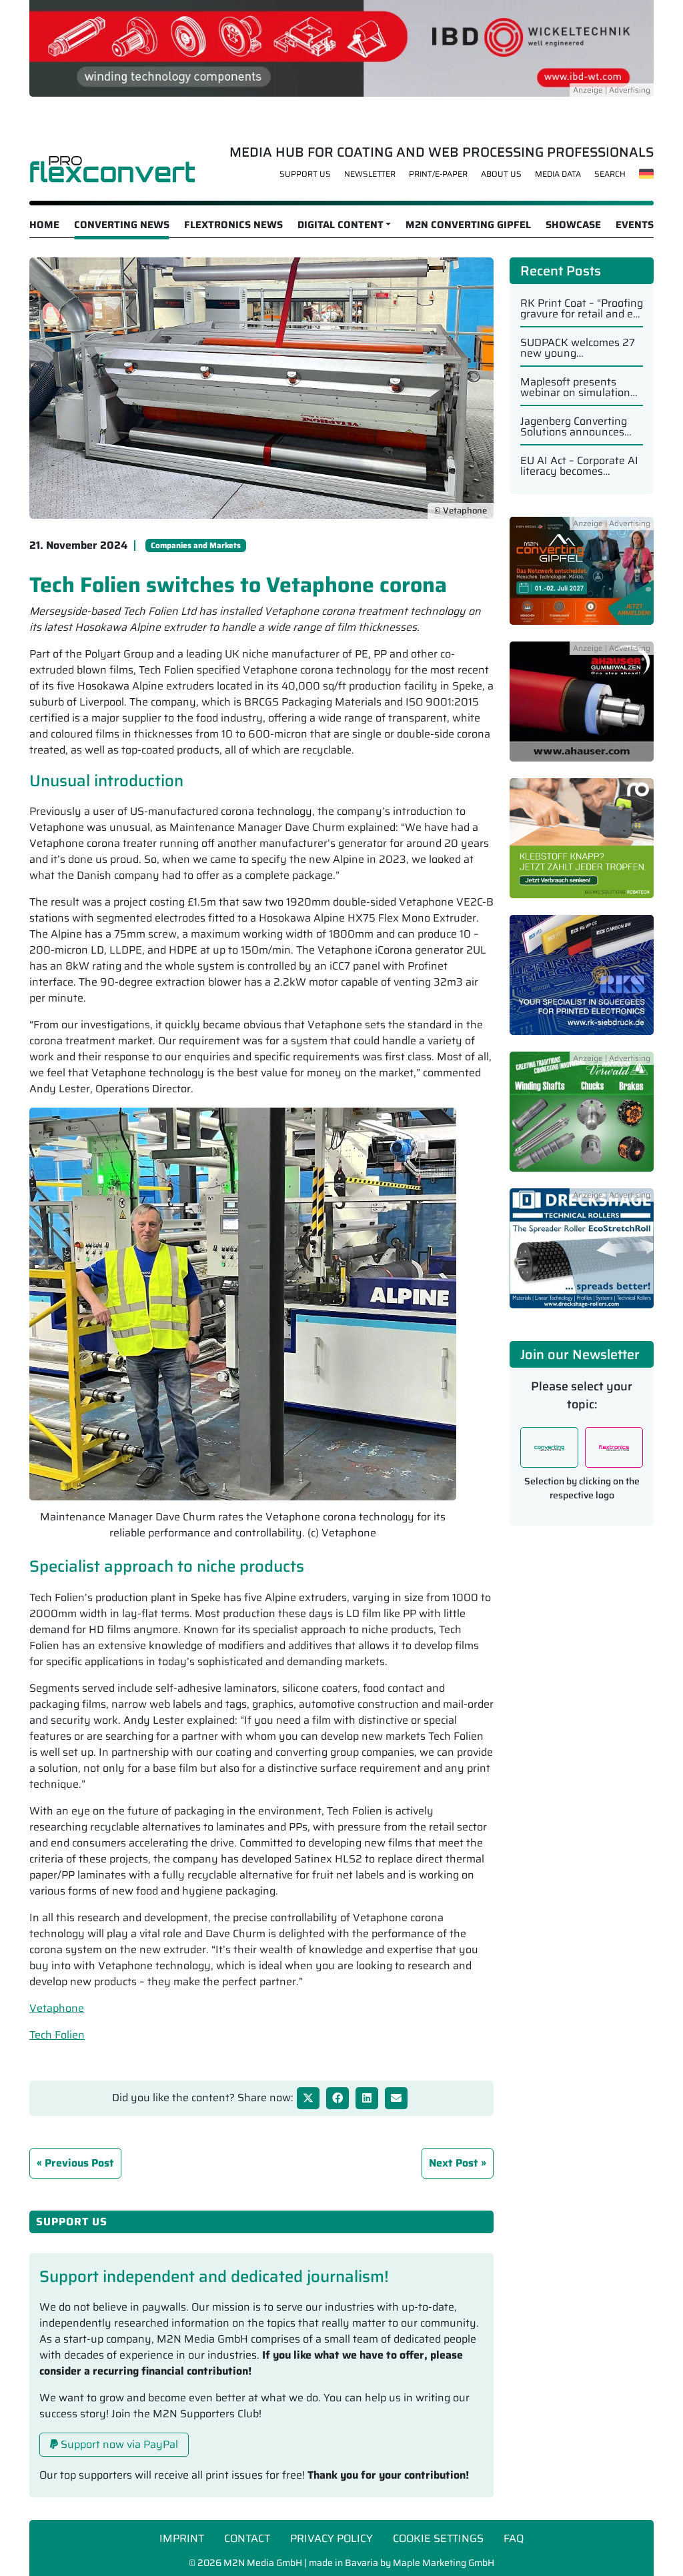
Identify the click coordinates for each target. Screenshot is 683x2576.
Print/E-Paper (438, 174)
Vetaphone (57, 2008)
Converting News (122, 225)
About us (501, 174)
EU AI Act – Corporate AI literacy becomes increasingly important (579, 466)
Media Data (558, 174)
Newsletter (370, 174)
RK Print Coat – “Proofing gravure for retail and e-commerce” (582, 309)
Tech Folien (57, 2035)
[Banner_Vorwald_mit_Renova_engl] (582, 1119)
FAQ (514, 2538)
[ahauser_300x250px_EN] (582, 709)
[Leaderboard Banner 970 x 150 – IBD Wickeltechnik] (341, 47)
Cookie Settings (438, 2538)
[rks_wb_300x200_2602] (582, 982)
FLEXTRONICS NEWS (233, 225)
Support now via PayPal (118, 2444)
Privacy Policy (331, 2538)
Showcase (573, 225)
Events (635, 225)
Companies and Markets (196, 545)
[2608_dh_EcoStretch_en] (582, 1255)
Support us (305, 174)
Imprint (182, 2538)
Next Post (454, 2163)
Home (44, 225)
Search (610, 174)
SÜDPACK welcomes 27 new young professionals (578, 348)
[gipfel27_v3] (582, 578)
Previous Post (79, 2163)
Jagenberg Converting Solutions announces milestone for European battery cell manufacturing (578, 427)
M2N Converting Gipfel (468, 225)
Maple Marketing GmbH (444, 2563)
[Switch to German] (647, 173)
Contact (247, 2538)
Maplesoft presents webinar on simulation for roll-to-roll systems (575, 387)
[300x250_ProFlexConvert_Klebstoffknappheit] (582, 845)
